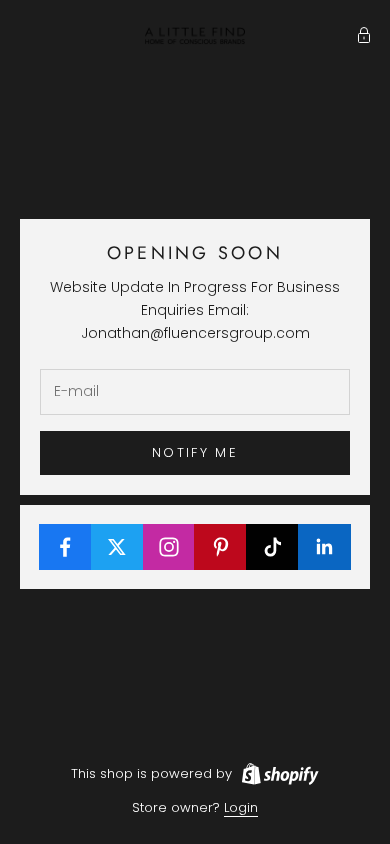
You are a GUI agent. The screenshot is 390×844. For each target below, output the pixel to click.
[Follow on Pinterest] (220, 547)
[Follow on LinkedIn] (324, 547)
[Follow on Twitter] (117, 547)
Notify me (195, 452)
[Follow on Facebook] (65, 547)
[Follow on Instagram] (169, 547)
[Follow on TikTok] (272, 547)
